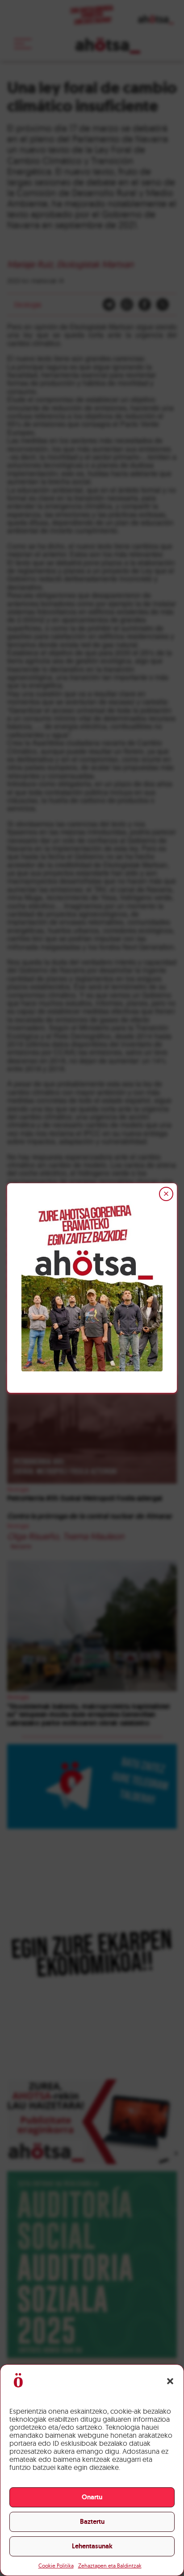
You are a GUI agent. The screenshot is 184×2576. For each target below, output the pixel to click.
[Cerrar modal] (166, 1194)
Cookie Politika (56, 2566)
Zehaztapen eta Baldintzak (110, 2566)
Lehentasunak (92, 2546)
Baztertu (92, 2522)
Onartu (92, 2497)
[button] (170, 2381)
